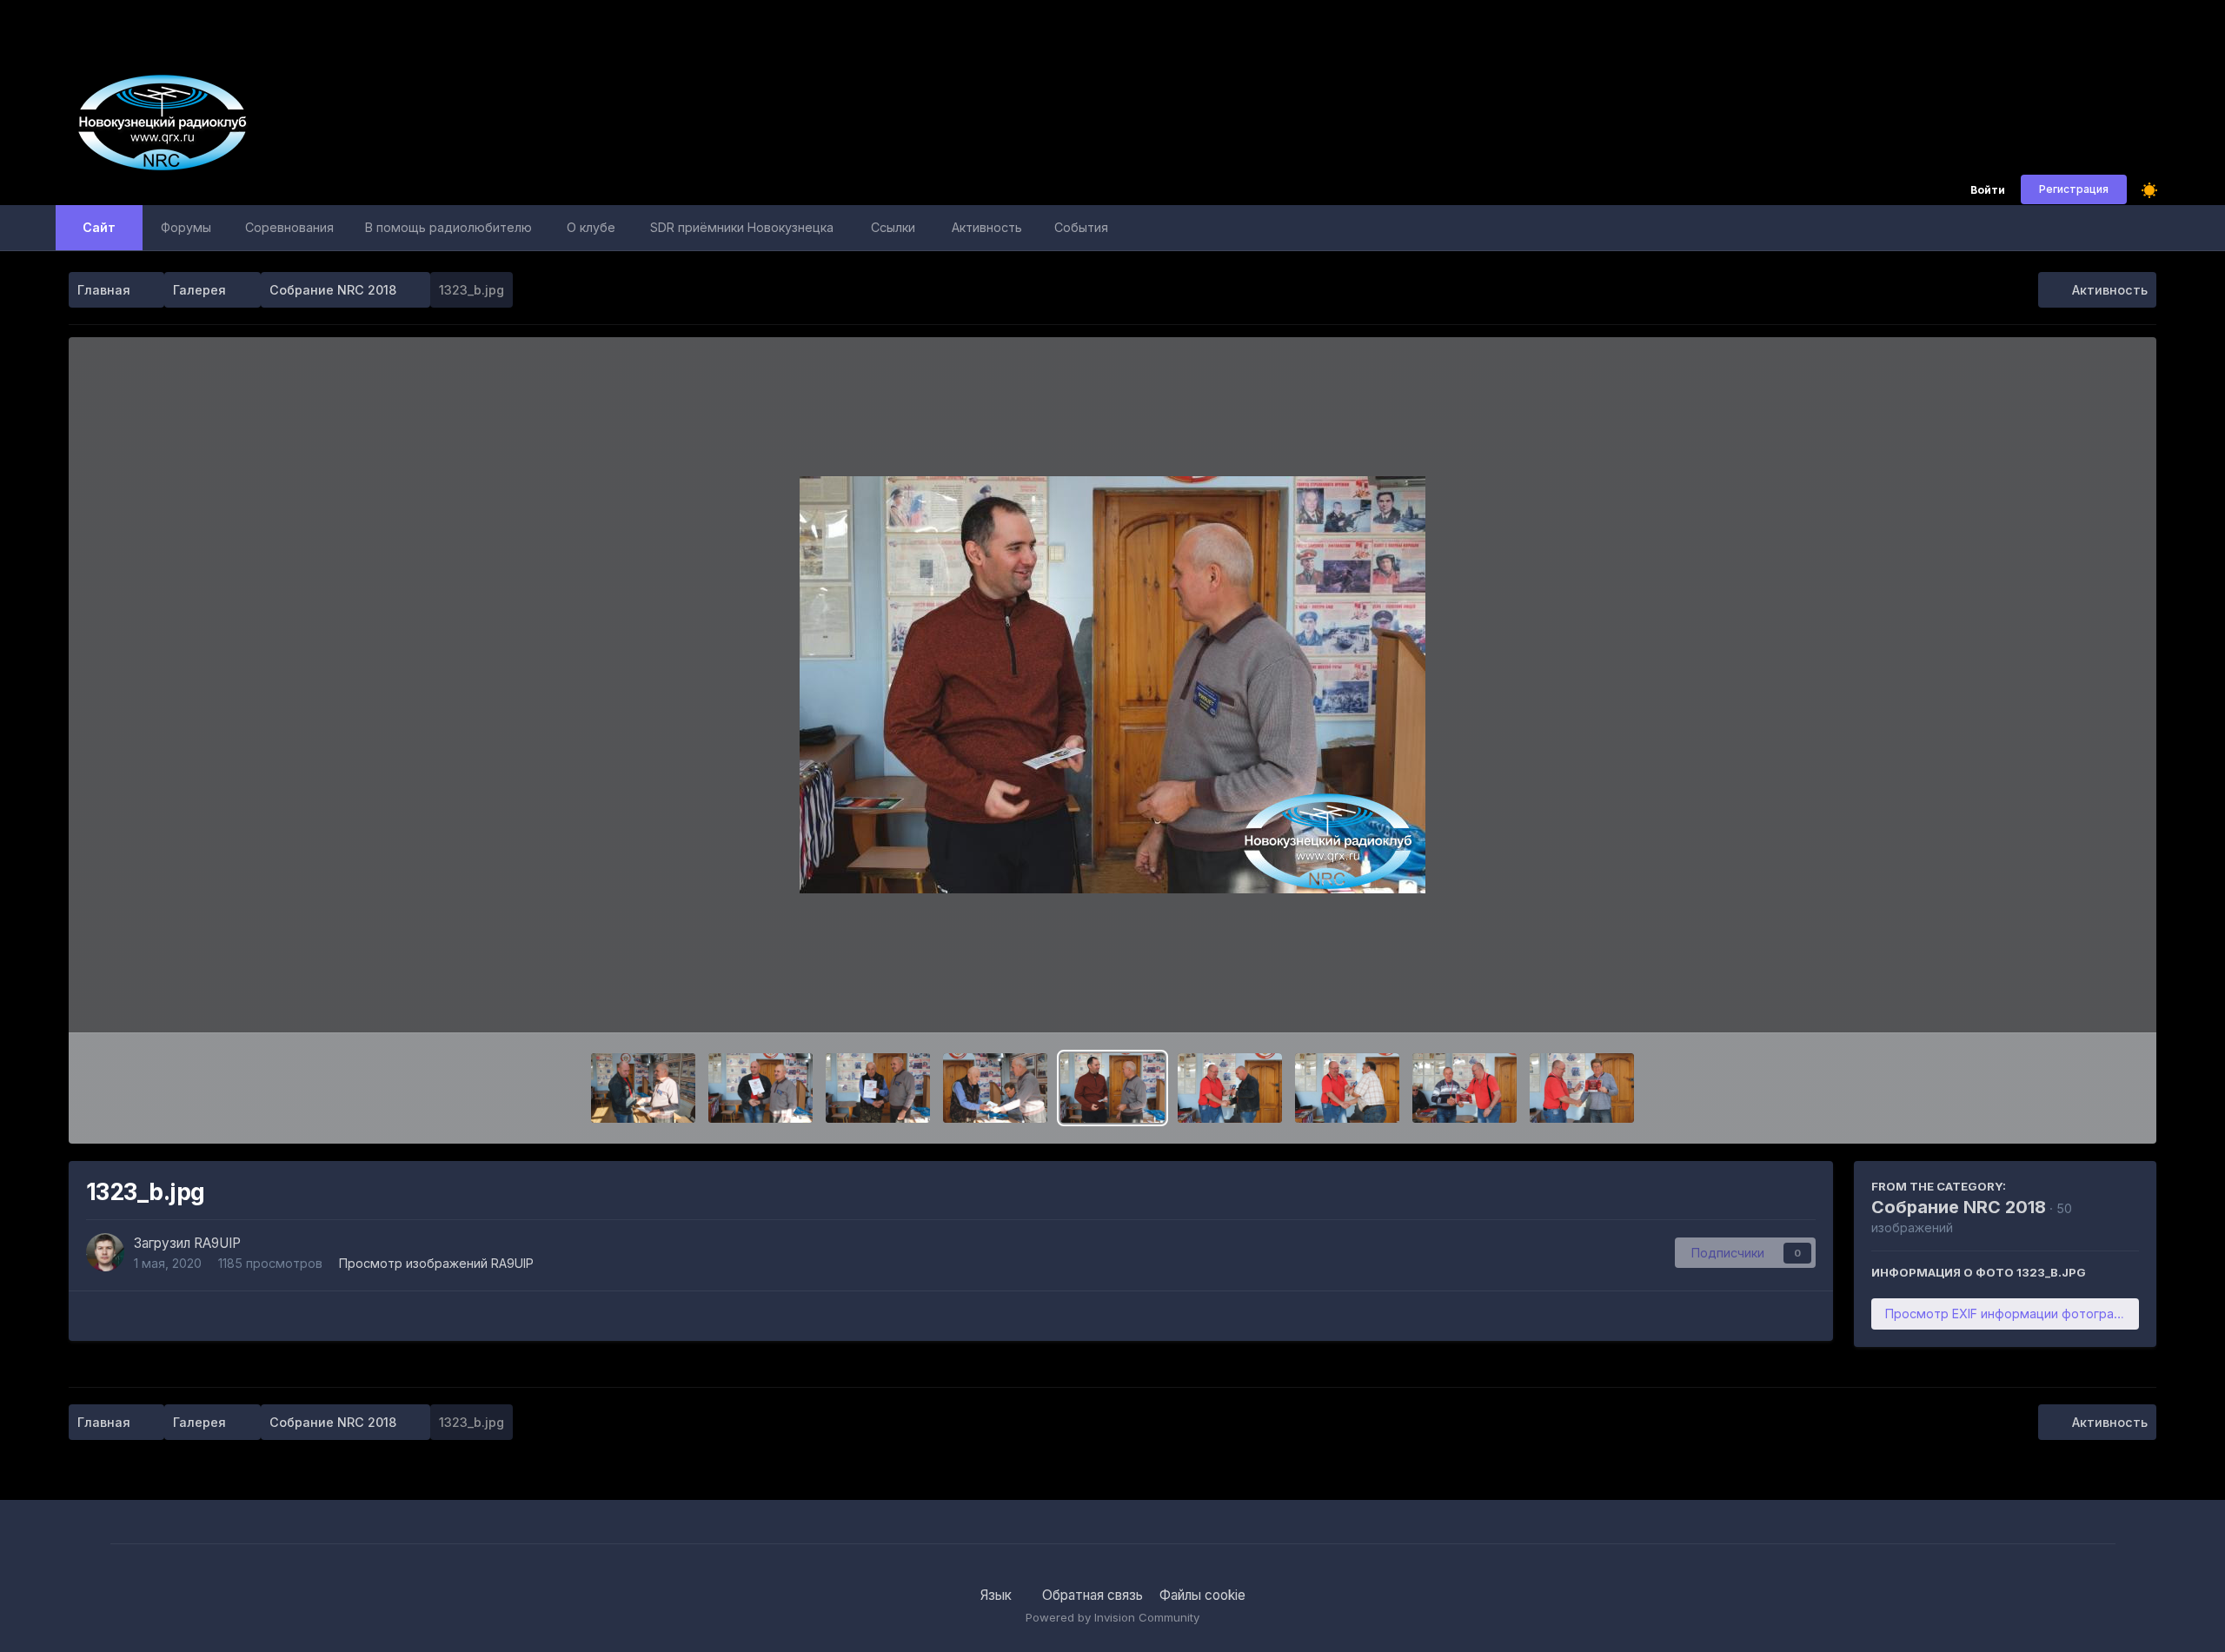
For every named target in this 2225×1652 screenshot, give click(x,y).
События (1081, 227)
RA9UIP (217, 1243)
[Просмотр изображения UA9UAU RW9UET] (878, 1088)
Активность (987, 227)
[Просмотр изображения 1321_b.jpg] (1347, 1088)
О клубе (591, 227)
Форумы (186, 227)
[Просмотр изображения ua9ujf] (1465, 1088)
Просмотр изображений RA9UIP (436, 1263)
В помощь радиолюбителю (448, 227)
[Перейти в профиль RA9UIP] (105, 1252)
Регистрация (2074, 189)
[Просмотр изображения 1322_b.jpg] (1230, 1088)
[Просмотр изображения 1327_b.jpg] (643, 1088)
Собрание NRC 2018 (1959, 1207)
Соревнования (289, 227)
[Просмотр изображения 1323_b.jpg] (1112, 1088)
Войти (1988, 191)
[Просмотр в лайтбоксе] (1112, 685)
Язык (998, 1595)
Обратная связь (1093, 1595)
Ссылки (893, 227)
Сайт (99, 227)
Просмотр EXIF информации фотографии (2011, 1314)
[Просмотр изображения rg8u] (1582, 1088)
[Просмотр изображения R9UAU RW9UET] (760, 1088)
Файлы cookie (1202, 1595)
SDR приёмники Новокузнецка (742, 227)
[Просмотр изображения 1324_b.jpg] (995, 1088)
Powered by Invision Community (1112, 1617)
